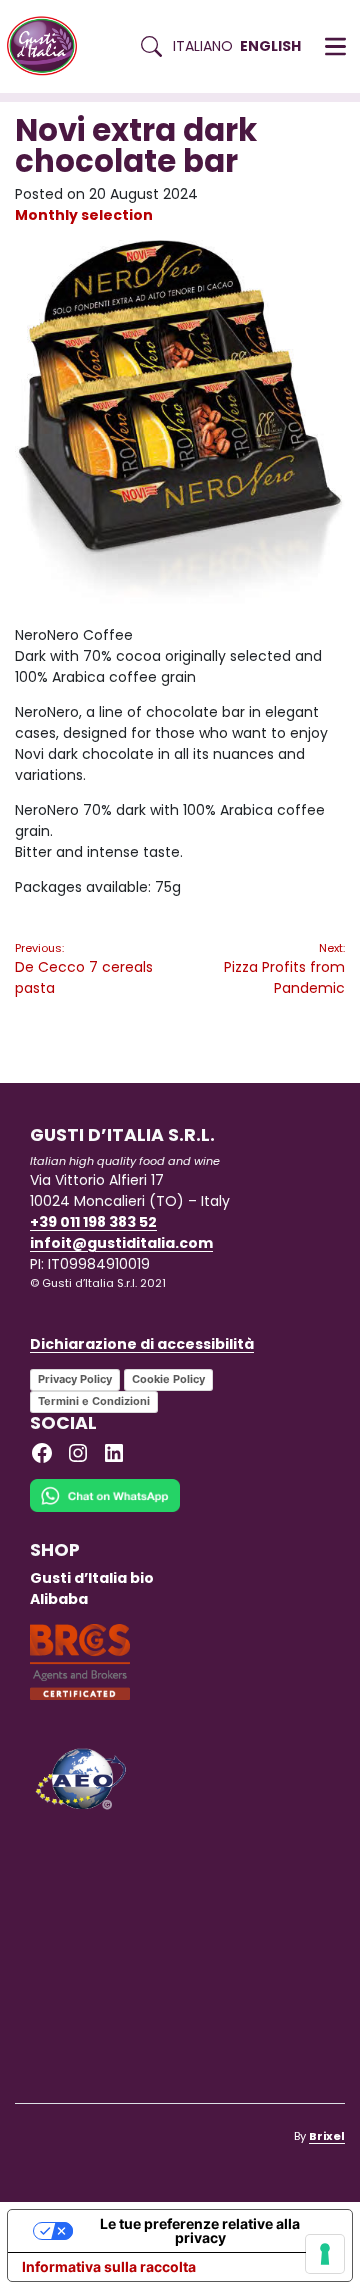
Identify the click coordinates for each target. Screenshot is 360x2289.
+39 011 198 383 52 (93, 1222)
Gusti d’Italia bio (92, 1578)
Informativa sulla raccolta (109, 2266)
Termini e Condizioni (94, 1401)
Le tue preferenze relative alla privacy (200, 2230)
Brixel (327, 2136)
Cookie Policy (168, 1379)
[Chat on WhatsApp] (105, 1508)
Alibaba (59, 1599)
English (270, 46)
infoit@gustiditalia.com (121, 1243)
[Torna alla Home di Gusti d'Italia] (49, 46)
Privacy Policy (75, 1379)
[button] (335, 47)
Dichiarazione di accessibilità (142, 1344)
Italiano (203, 46)
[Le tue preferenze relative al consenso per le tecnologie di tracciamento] (325, 2254)
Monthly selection (84, 215)
